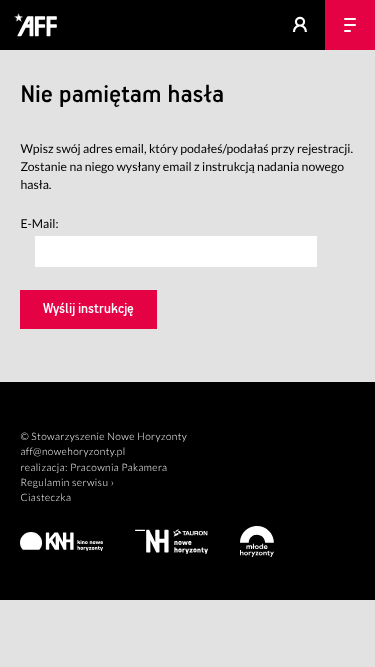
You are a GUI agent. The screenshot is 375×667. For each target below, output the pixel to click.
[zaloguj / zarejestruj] (300, 25)
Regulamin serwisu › (67, 483)
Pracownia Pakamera (118, 468)
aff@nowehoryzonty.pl (72, 452)
